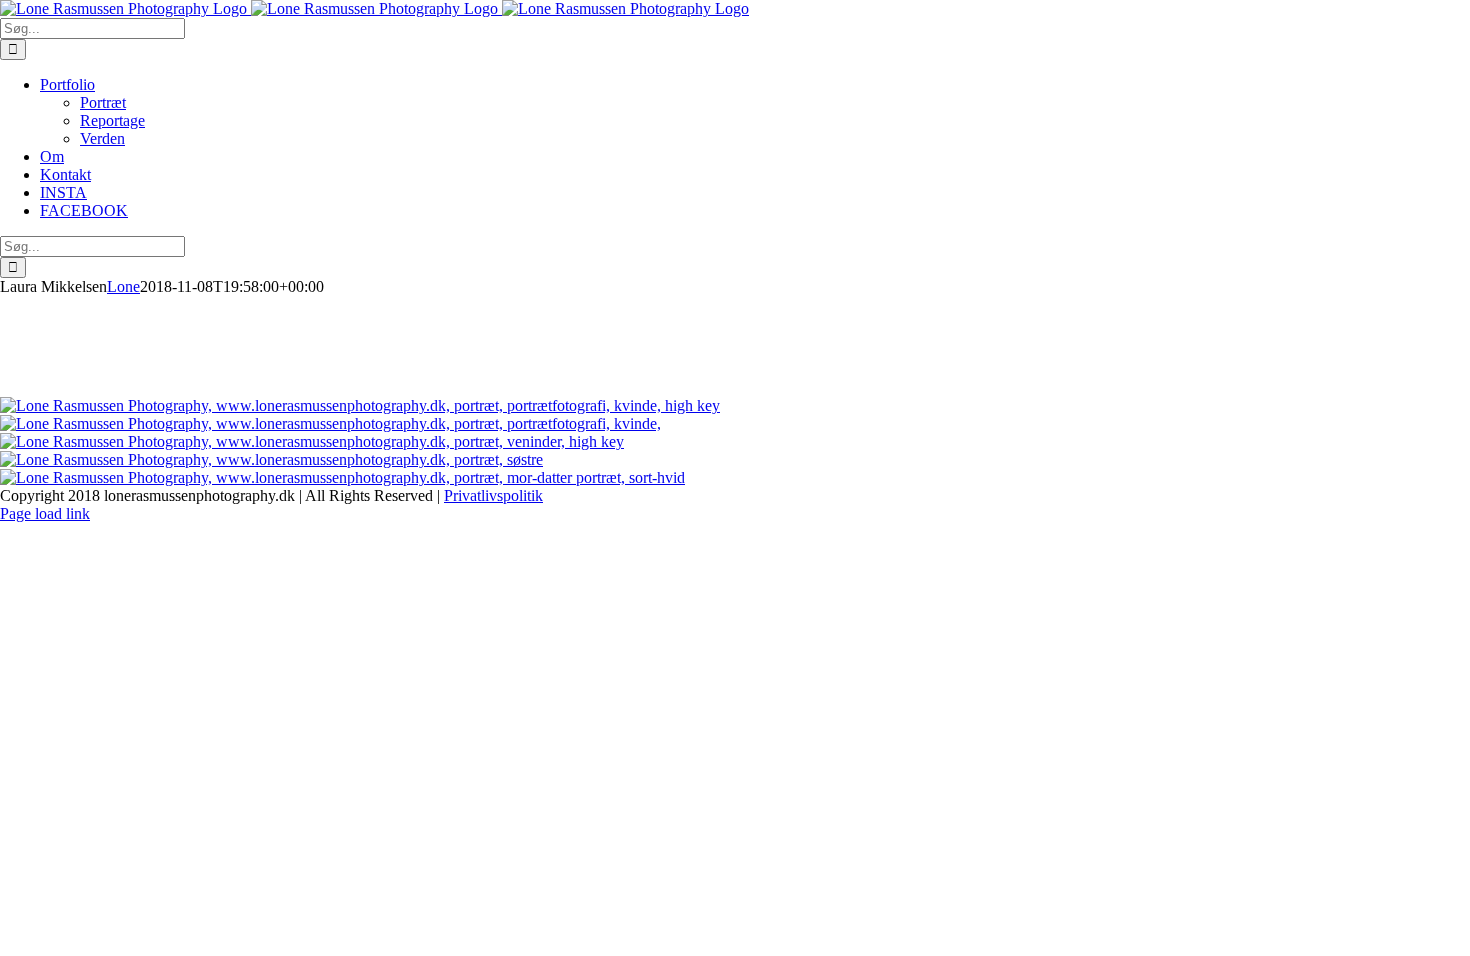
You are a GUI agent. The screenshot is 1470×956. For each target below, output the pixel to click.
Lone (123, 286)
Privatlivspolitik (493, 495)
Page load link (45, 513)
